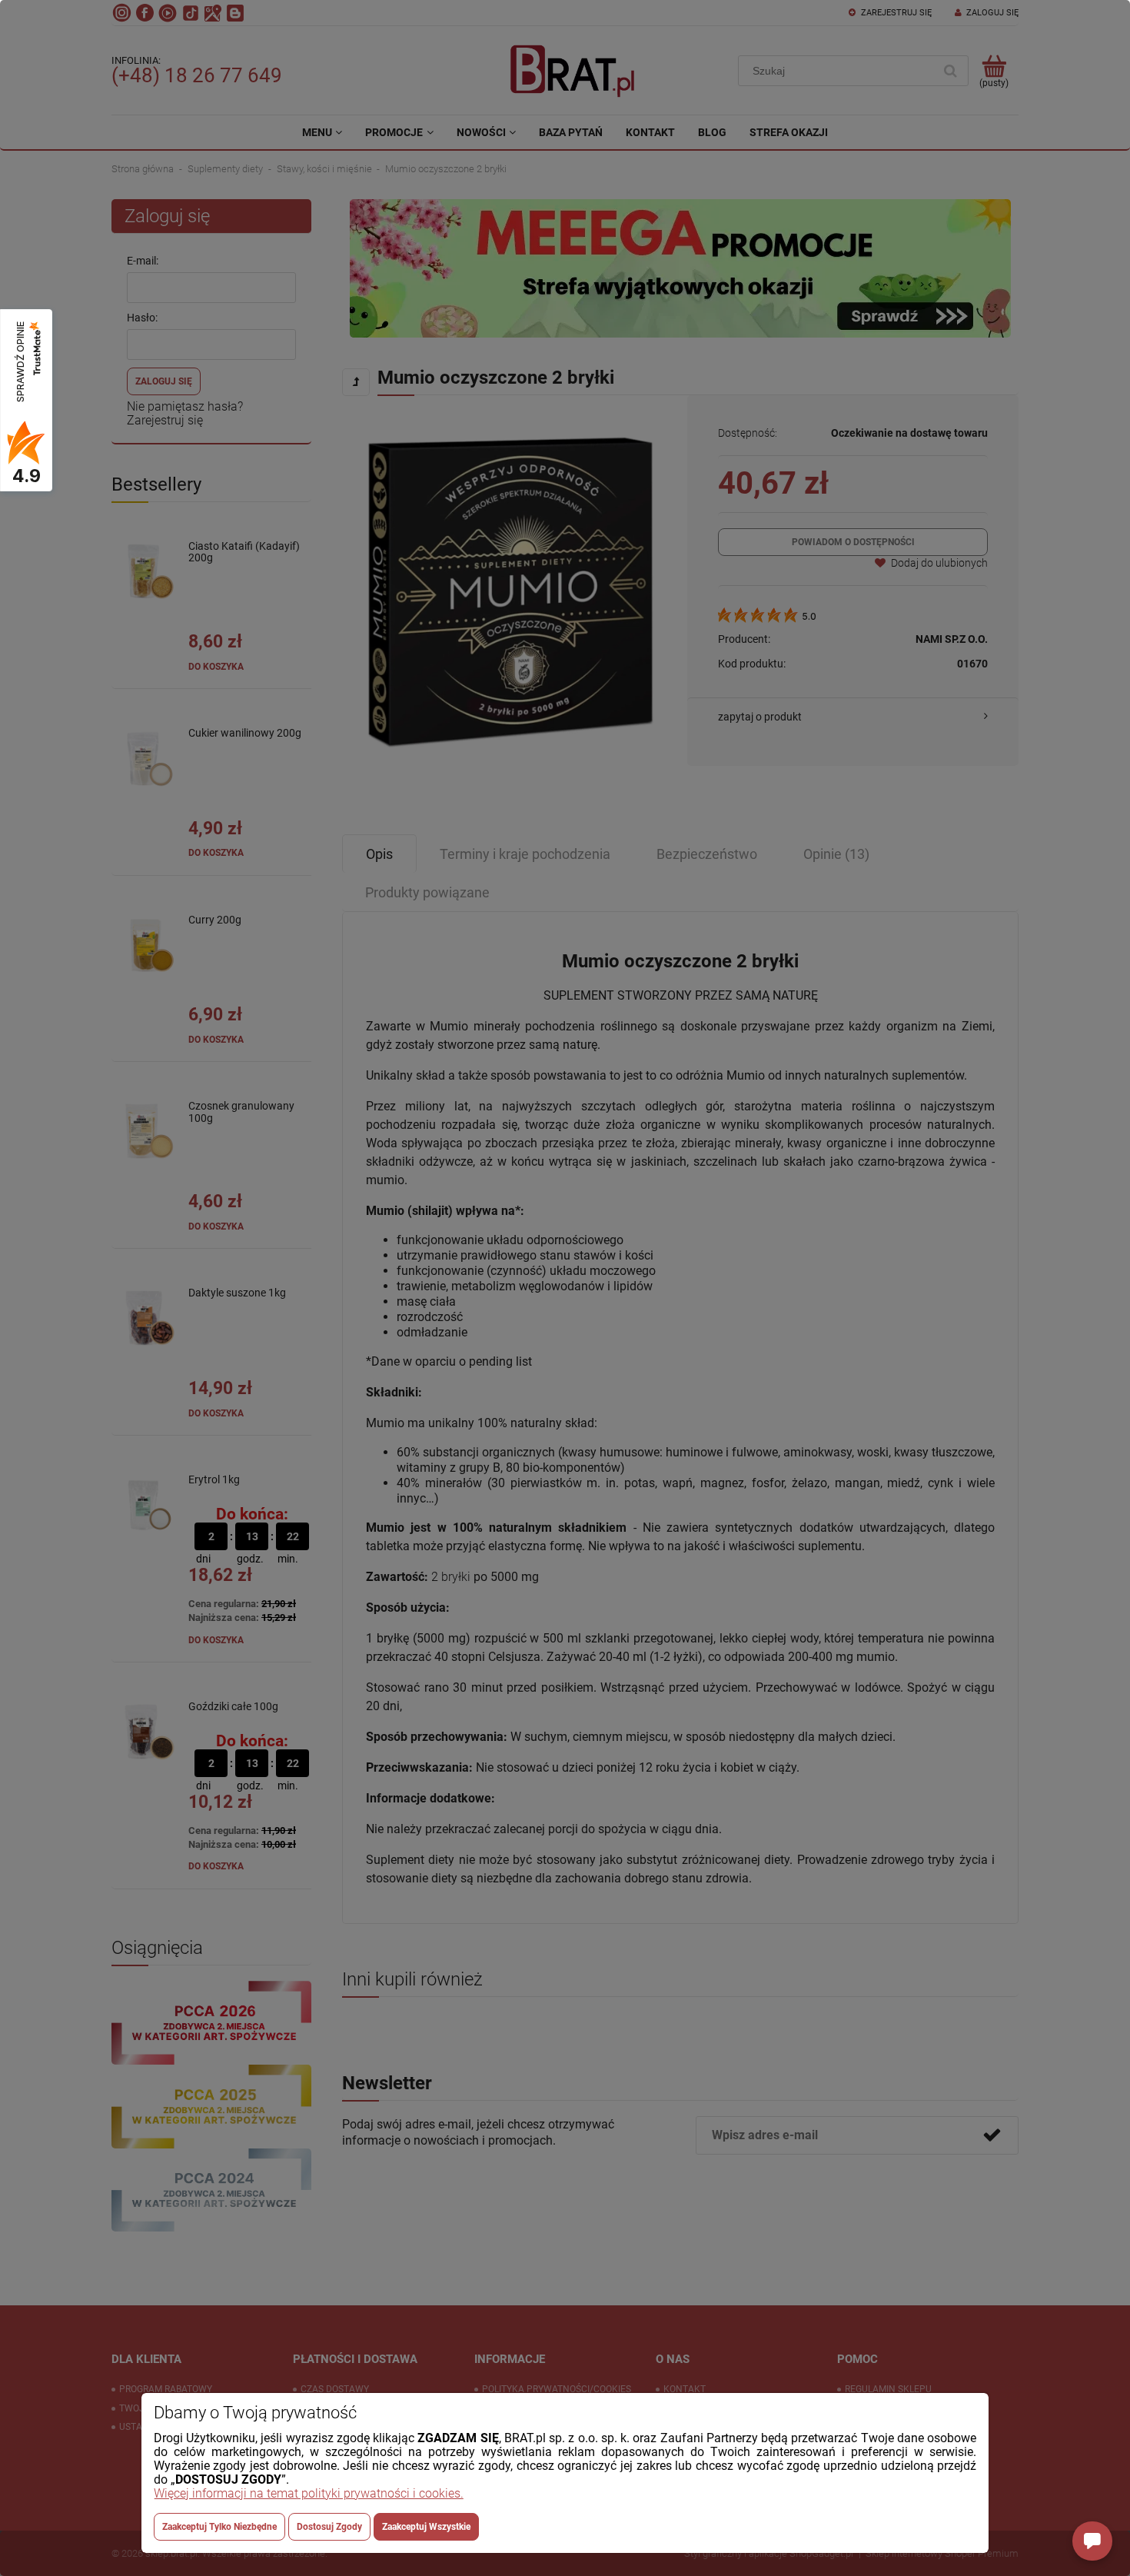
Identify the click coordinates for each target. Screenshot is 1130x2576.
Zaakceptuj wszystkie (426, 2527)
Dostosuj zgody (329, 2527)
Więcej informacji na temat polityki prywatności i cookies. (309, 2493)
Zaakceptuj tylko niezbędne (219, 2527)
